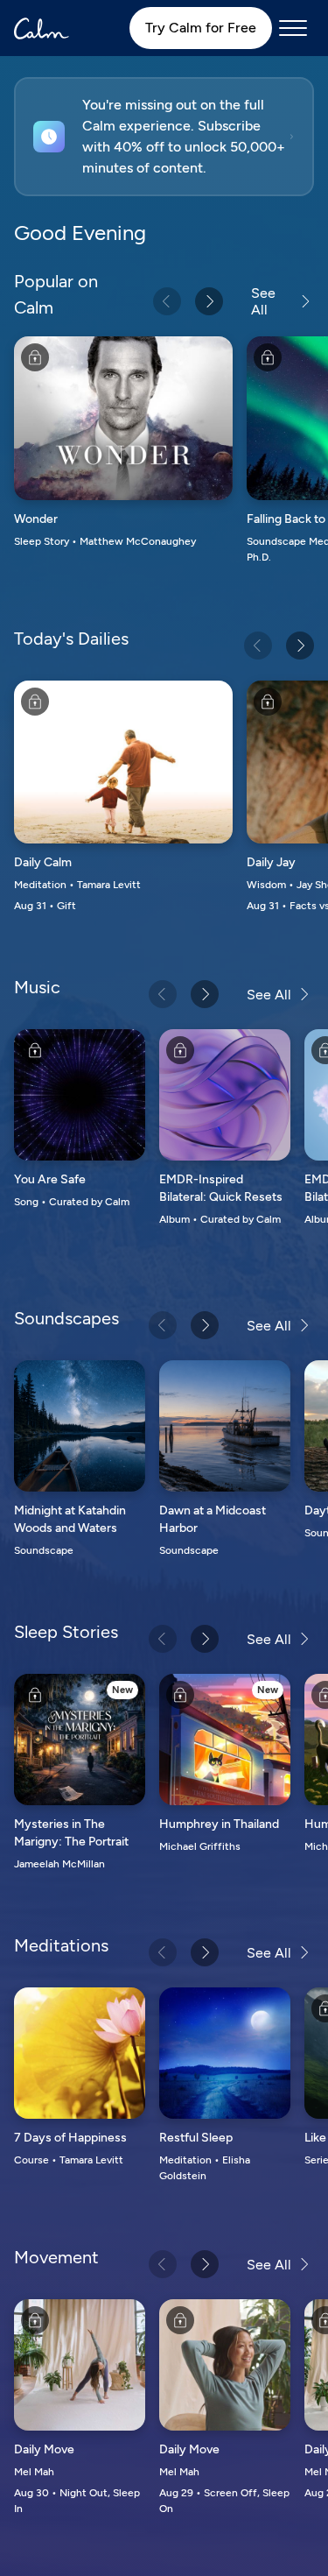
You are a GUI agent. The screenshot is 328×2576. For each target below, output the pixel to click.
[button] (164, 137)
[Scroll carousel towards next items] (209, 301)
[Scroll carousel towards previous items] (167, 301)
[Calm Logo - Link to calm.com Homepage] (42, 28)
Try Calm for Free (201, 28)
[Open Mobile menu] (293, 28)
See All (263, 301)
